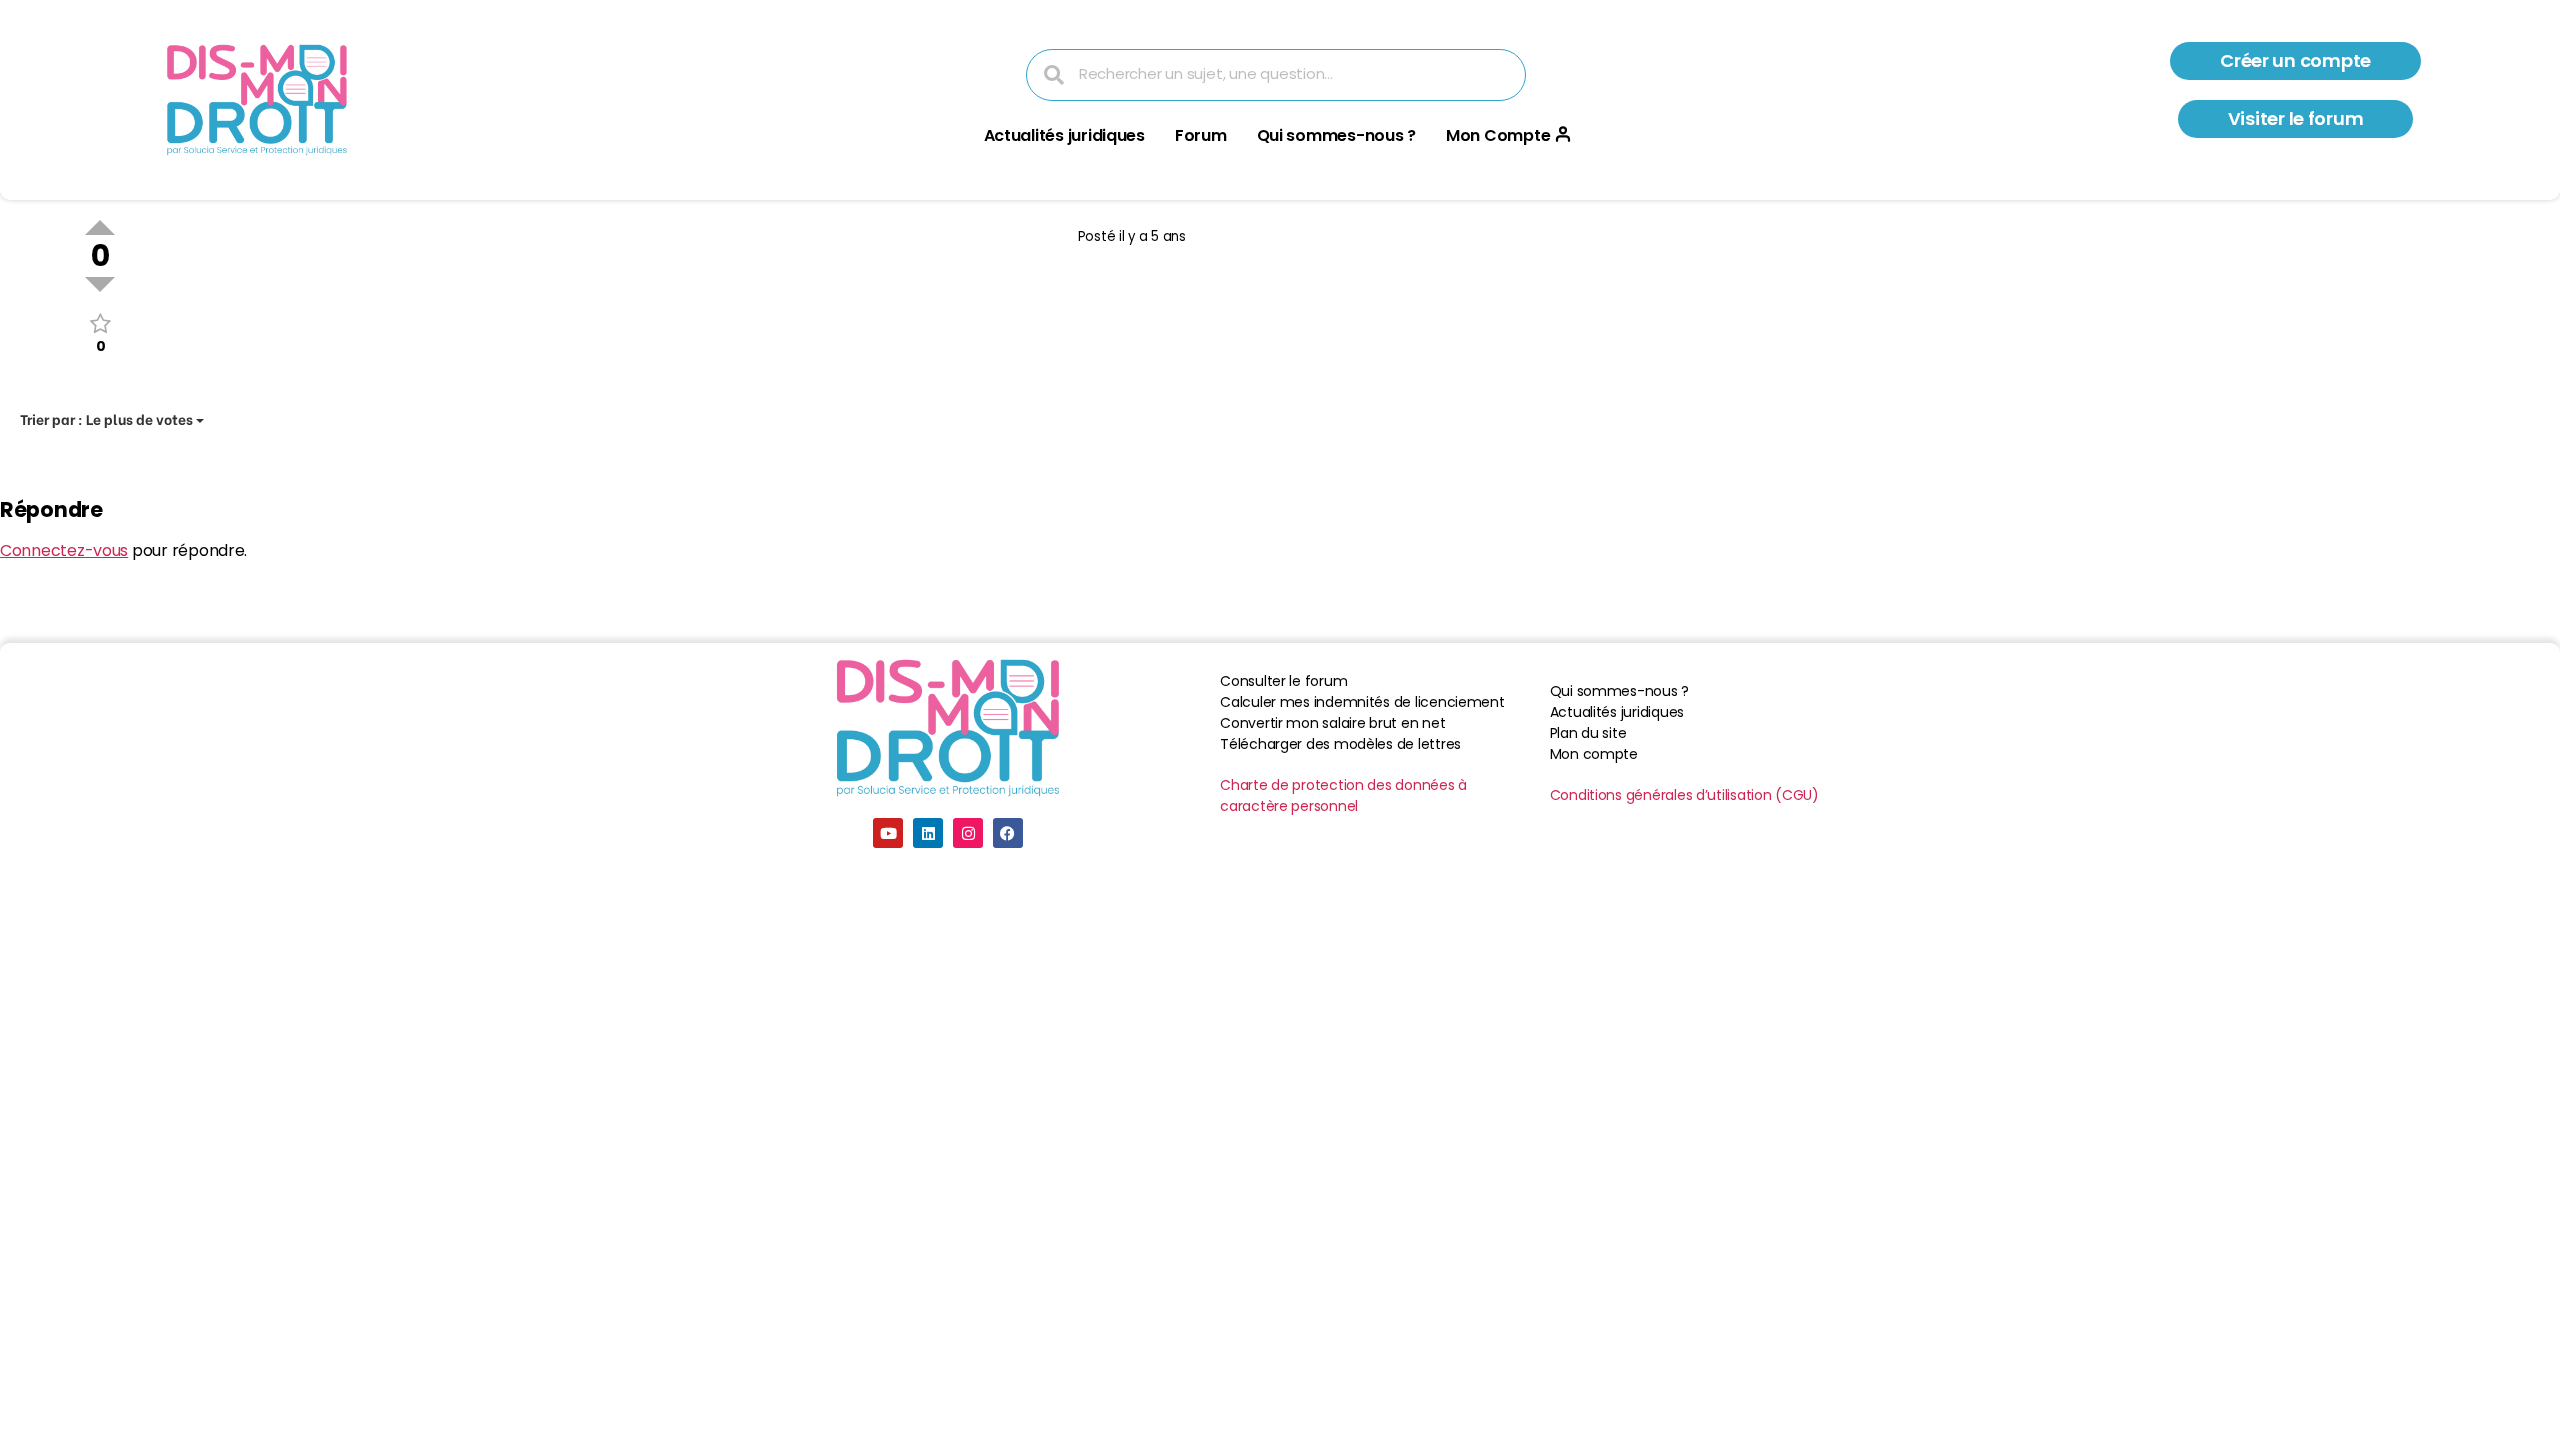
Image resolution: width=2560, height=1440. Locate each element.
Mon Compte (1498, 135)
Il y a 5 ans (1152, 236)
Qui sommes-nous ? (1336, 135)
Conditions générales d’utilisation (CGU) (1684, 795)
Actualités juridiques (1064, 135)
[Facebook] (1008, 833)
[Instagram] (968, 833)
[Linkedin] (928, 833)
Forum (1201, 135)
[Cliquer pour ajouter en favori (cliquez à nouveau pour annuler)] (100, 323)
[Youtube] (888, 833)
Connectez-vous (64, 550)
